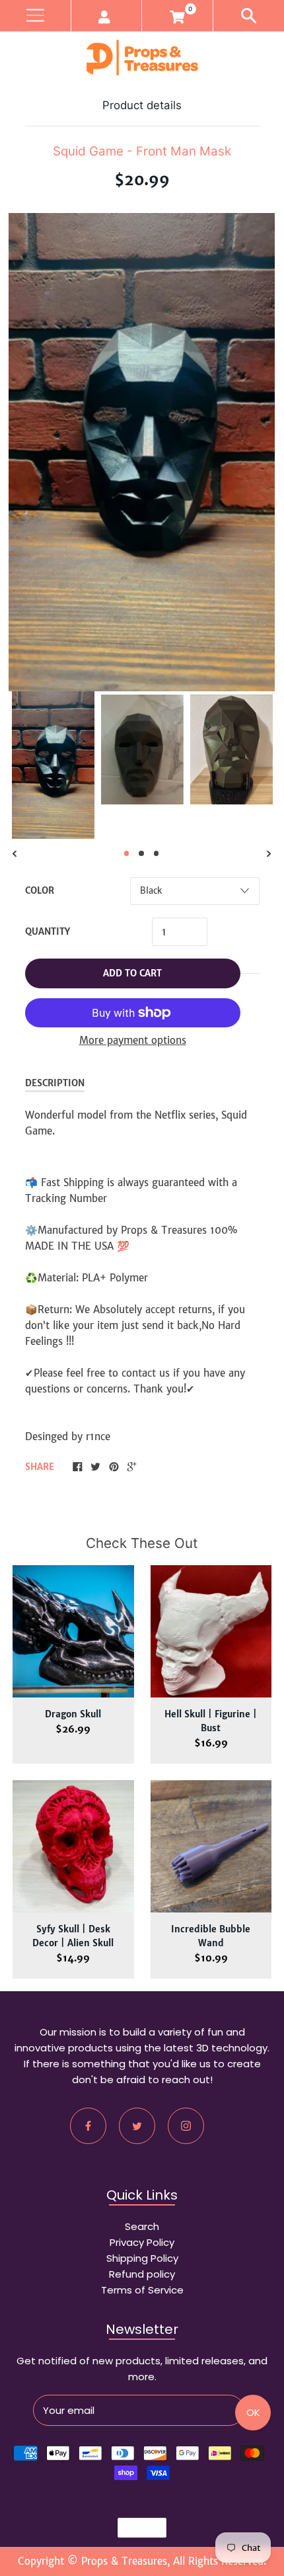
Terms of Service (142, 2290)
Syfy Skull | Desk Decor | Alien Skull (73, 1936)
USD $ (136, 2528)
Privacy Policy (142, 2242)
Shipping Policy (142, 2258)
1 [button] (127, 853)
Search (142, 2226)
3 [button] (157, 853)
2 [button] (141, 853)
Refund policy (142, 2274)
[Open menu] (35, 16)
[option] (53, 765)
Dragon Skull (73, 1714)
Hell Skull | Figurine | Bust (211, 1721)
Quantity (48, 932)
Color (40, 891)
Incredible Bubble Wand (211, 1936)
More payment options (133, 1040)
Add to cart (132, 973)
